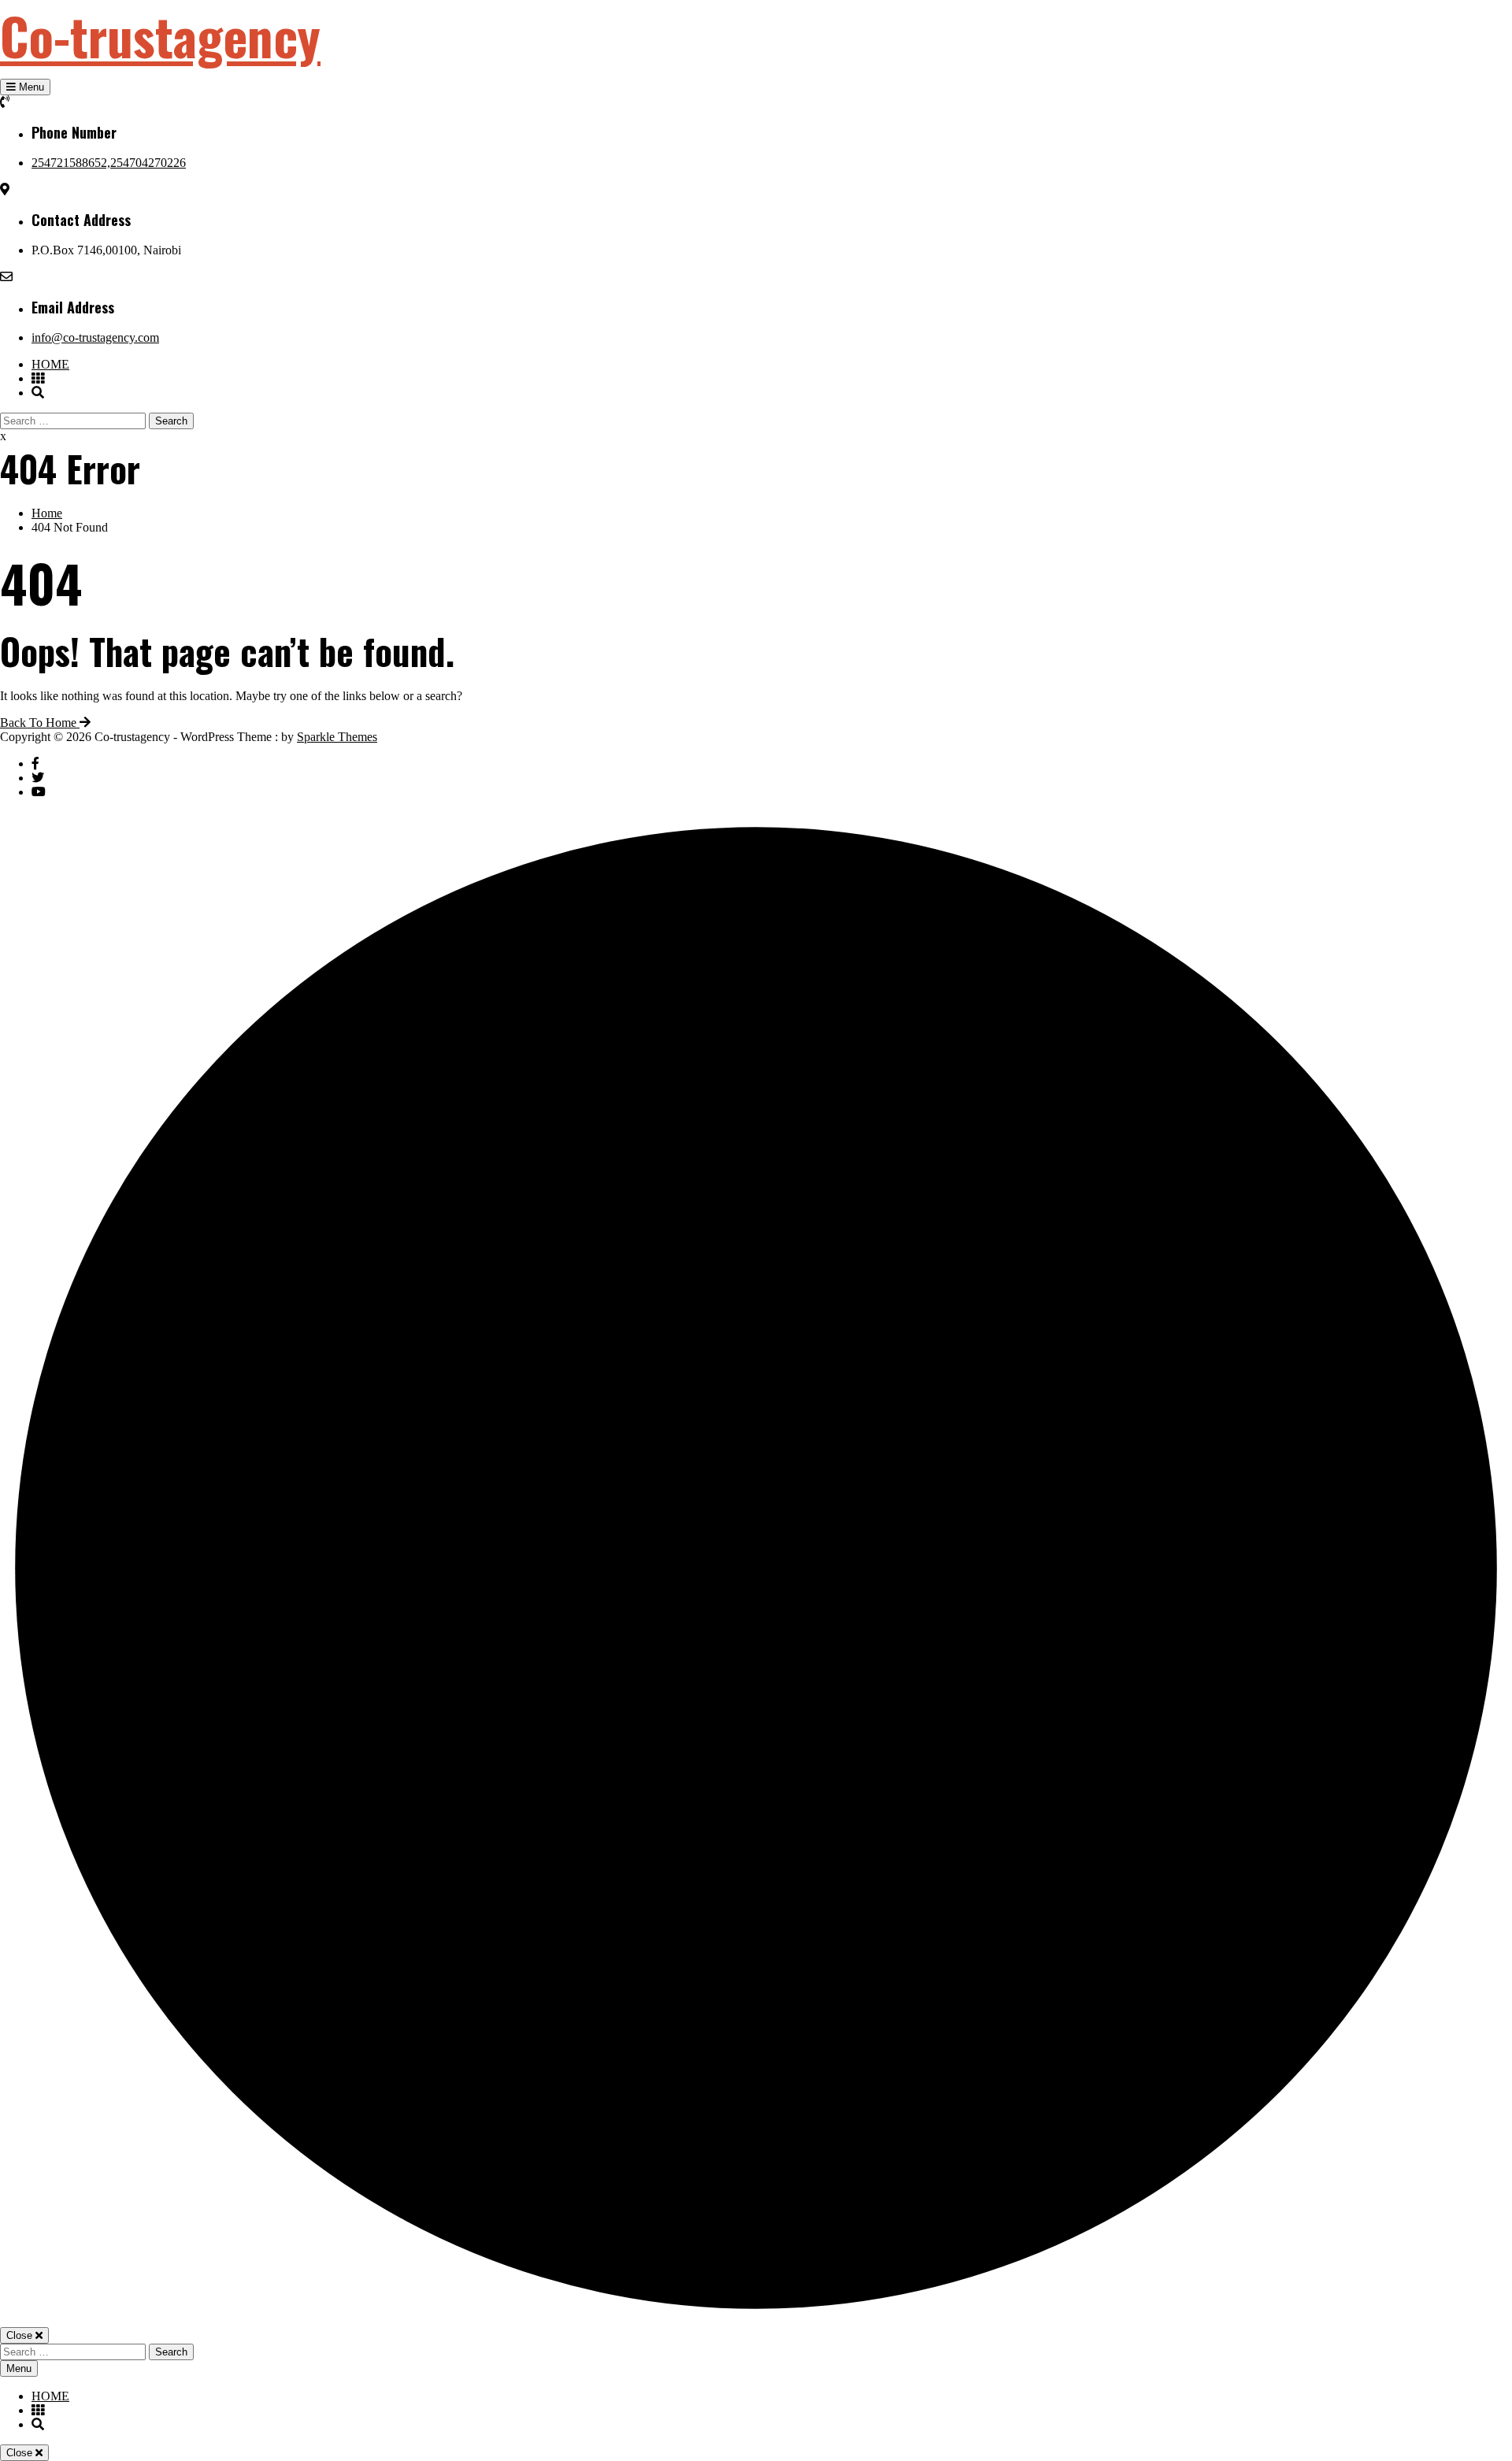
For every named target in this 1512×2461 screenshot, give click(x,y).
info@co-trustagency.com (95, 337)
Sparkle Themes (337, 737)
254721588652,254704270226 (109, 163)
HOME (50, 364)
